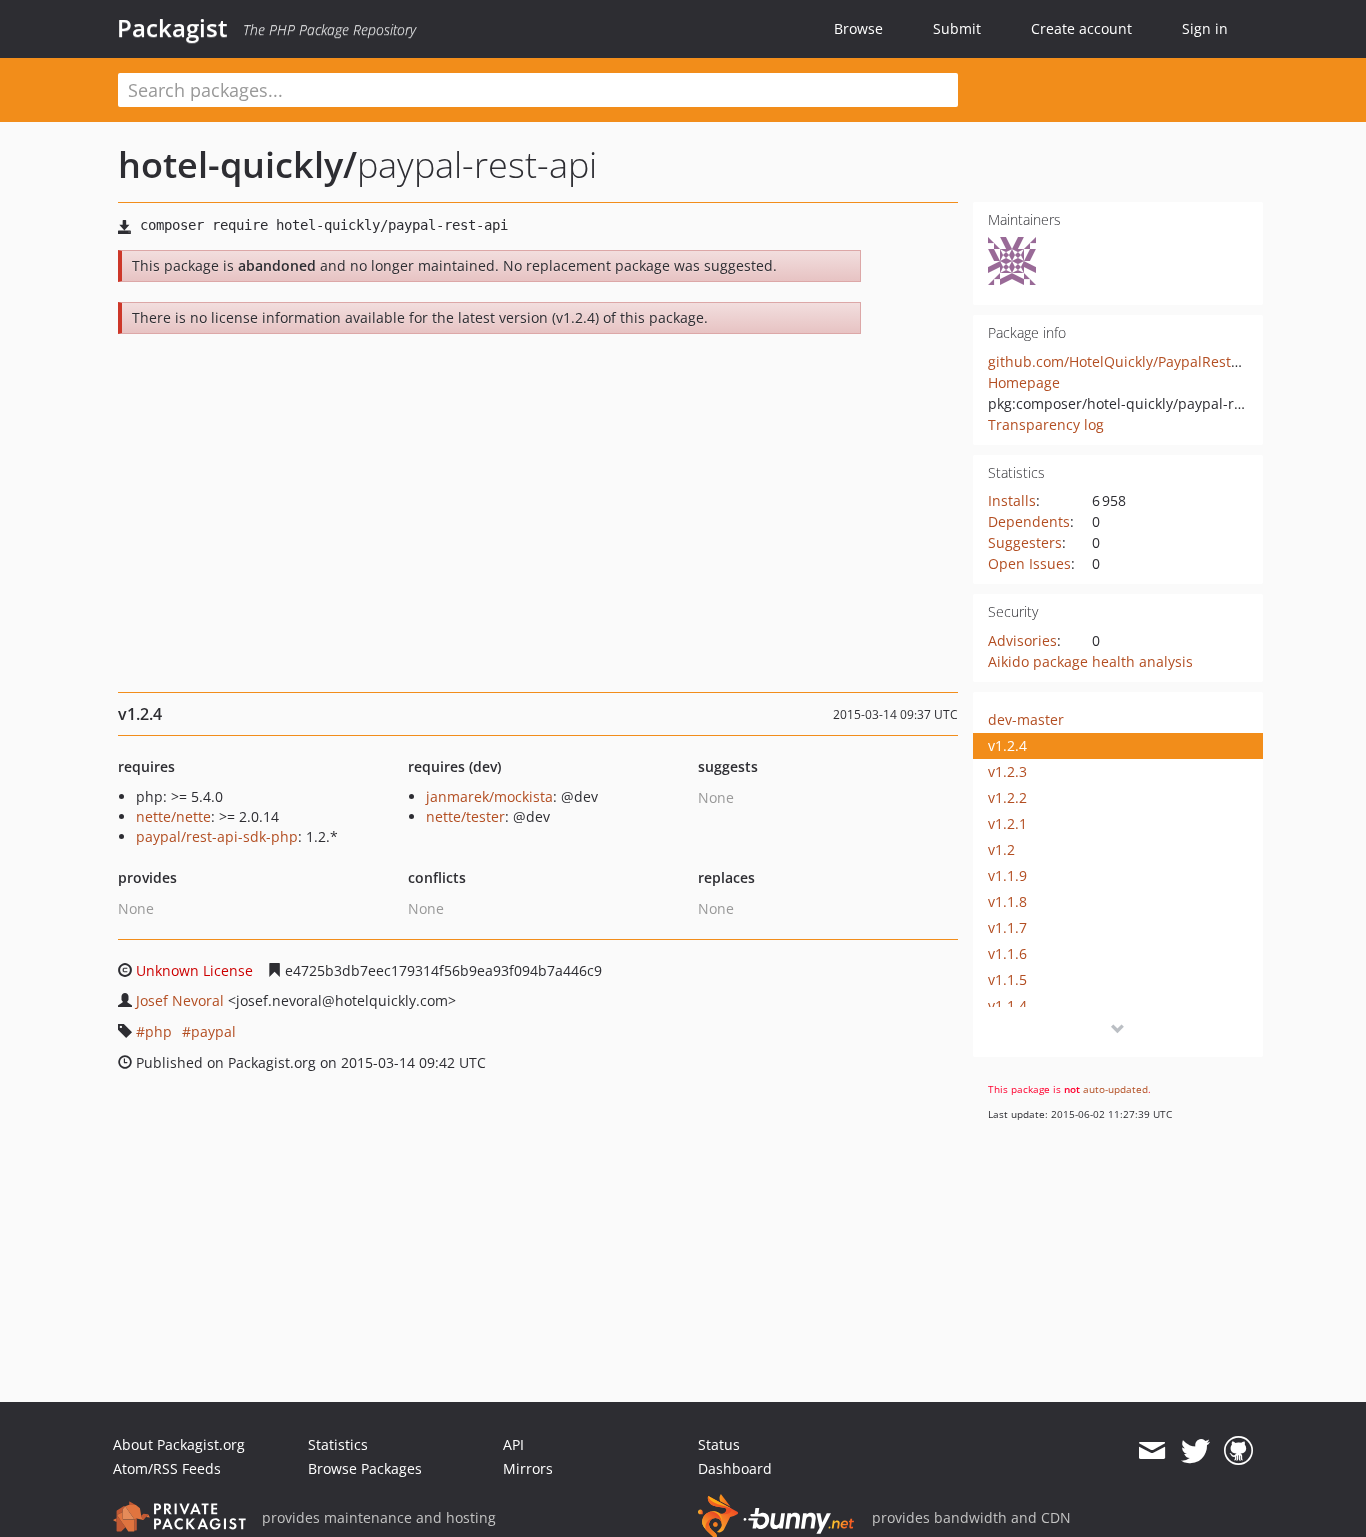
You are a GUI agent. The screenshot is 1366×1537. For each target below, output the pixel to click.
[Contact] (1151, 1451)
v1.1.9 (1007, 875)
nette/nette (173, 816)
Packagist (172, 28)
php (158, 1031)
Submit (957, 28)
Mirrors (528, 1468)
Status (719, 1444)
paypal (213, 1031)
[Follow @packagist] (1195, 1451)
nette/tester (465, 816)
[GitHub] (1238, 1451)
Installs (1012, 500)
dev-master (1026, 719)
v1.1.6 (1007, 953)
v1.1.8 (1007, 901)
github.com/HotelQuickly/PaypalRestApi (1120, 361)
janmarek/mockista (489, 796)
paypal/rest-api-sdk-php (217, 836)
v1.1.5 (1007, 979)
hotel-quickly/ (237, 164)
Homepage (1024, 382)
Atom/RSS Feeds (167, 1468)
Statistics (338, 1444)
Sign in (1205, 28)
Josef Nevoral (180, 1000)
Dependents (1029, 521)
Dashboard (735, 1468)
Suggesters (1025, 542)
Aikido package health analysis (1090, 661)
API (513, 1444)
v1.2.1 (1007, 823)
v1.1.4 (1007, 1005)
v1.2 (1001, 849)
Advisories (1022, 640)
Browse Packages (365, 1468)
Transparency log (1046, 424)
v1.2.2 (1007, 797)
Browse (858, 28)
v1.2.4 (1007, 745)
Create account (1081, 28)
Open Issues (1029, 563)
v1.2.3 (1007, 771)
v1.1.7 (1007, 927)
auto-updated (1115, 1089)
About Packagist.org (179, 1444)
